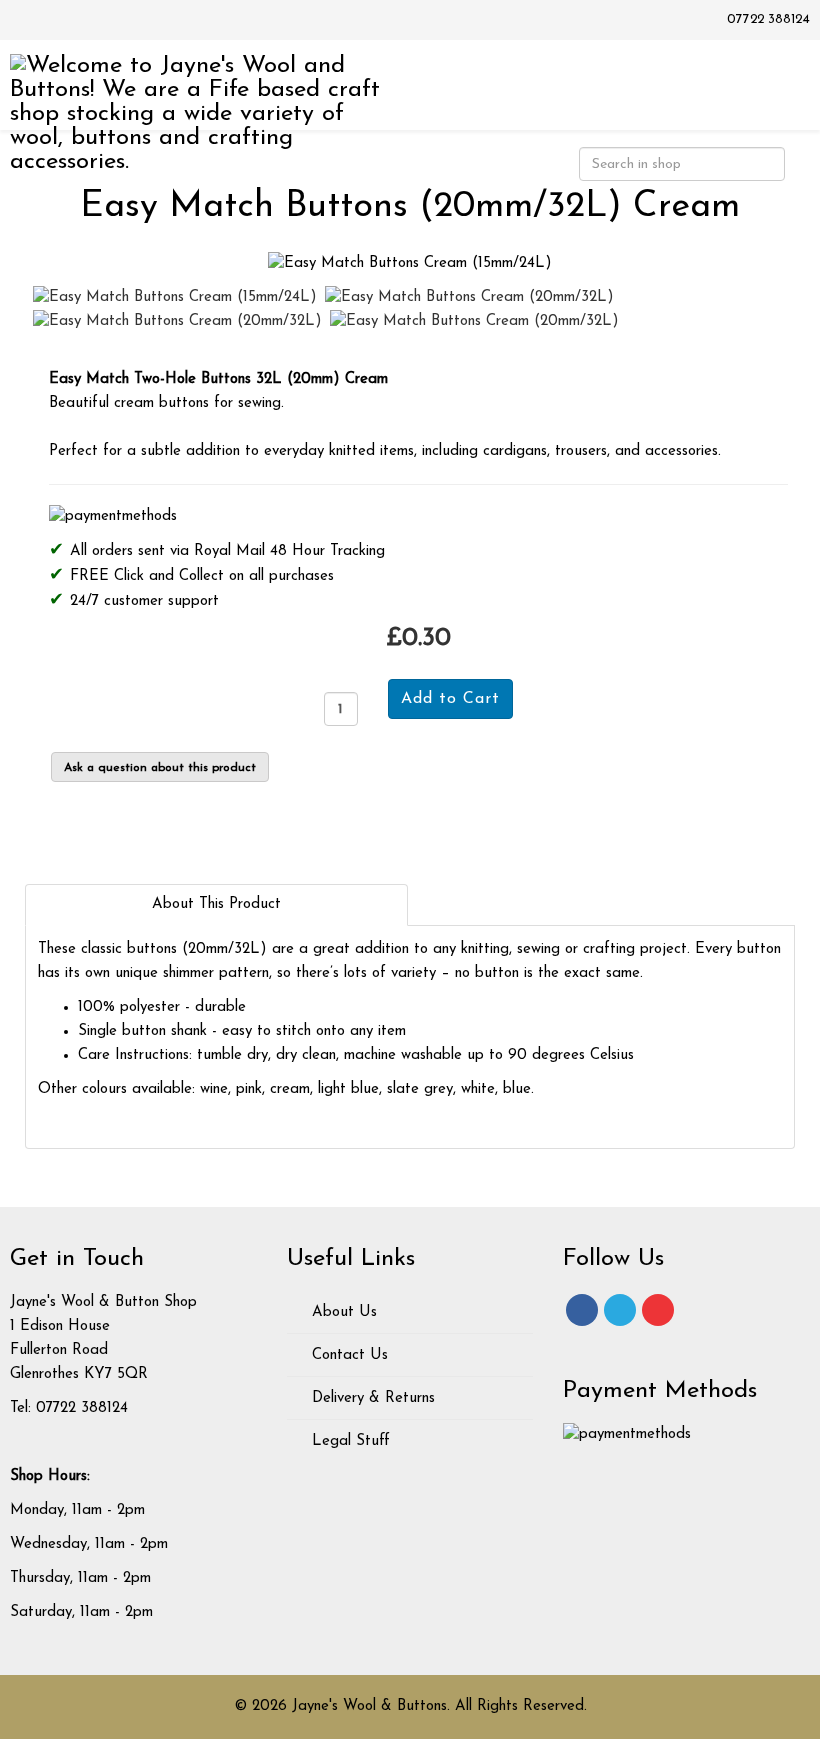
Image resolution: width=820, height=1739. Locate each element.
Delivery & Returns (371, 1398)
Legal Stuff (348, 1441)
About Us (342, 1312)
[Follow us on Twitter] (620, 1310)
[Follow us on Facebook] (582, 1310)
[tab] (216, 905)
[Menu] (777, 83)
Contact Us (347, 1355)
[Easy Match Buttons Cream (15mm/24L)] (410, 263)
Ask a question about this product (160, 768)
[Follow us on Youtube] (658, 1310)
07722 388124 (768, 19)
